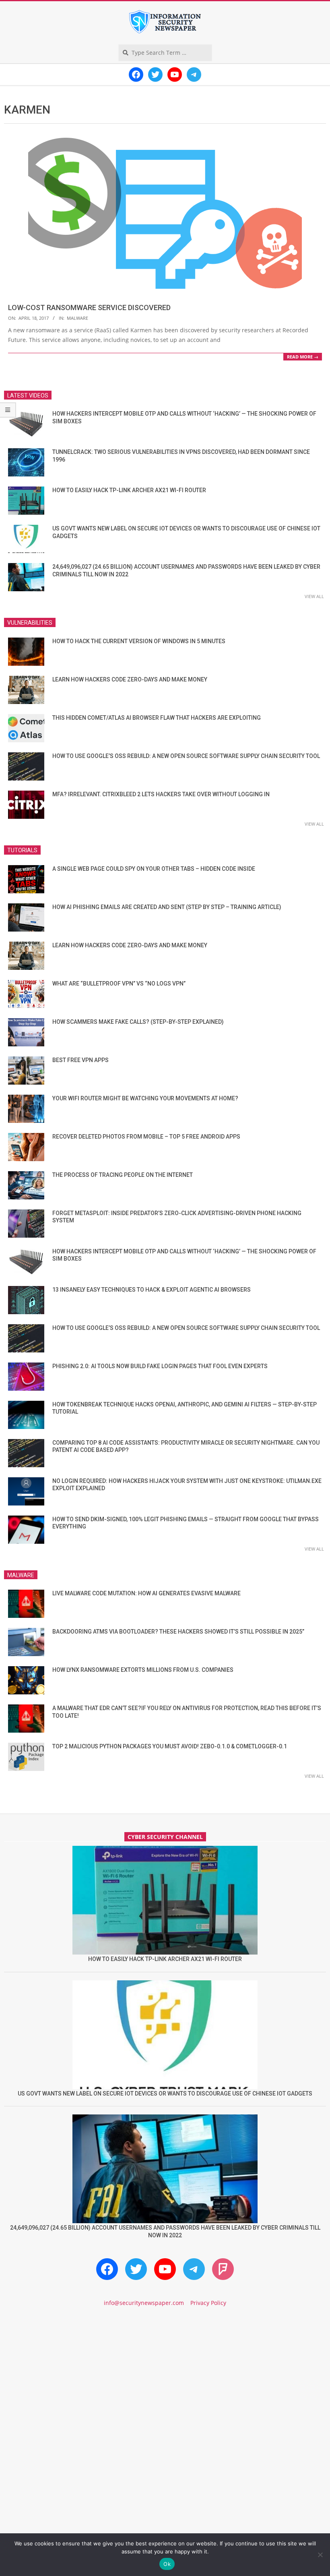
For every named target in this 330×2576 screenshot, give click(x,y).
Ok (167, 2564)
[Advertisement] (165, 2382)
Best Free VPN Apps (80, 1060)
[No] (320, 2555)
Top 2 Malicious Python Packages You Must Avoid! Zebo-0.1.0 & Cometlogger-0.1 (170, 1746)
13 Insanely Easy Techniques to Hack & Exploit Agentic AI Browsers (152, 1290)
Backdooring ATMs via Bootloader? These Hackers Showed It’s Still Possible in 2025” (178, 1632)
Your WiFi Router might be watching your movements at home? (145, 1098)
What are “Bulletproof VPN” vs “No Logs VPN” (119, 984)
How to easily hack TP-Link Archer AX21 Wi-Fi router (129, 490)
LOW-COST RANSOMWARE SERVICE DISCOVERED (89, 308)
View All (314, 596)
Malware (77, 318)
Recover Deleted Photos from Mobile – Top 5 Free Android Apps (146, 1137)
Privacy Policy (208, 2303)
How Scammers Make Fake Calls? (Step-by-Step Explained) (138, 1022)
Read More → (303, 357)
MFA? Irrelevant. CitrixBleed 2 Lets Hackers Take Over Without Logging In (161, 794)
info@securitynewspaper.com (144, 2303)
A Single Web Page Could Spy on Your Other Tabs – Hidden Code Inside (154, 869)
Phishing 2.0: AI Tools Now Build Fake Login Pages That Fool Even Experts (160, 1366)
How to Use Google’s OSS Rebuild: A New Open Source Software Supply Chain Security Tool (186, 756)
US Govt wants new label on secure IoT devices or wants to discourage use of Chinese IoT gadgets (165, 2094)
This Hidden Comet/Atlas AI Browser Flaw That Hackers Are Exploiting (157, 718)
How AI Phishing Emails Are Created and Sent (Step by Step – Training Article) (167, 907)
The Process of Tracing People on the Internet (123, 1175)
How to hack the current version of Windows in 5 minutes (139, 641)
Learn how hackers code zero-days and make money (130, 679)
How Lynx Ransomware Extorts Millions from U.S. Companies (143, 1670)
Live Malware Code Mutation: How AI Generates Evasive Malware (146, 1593)
